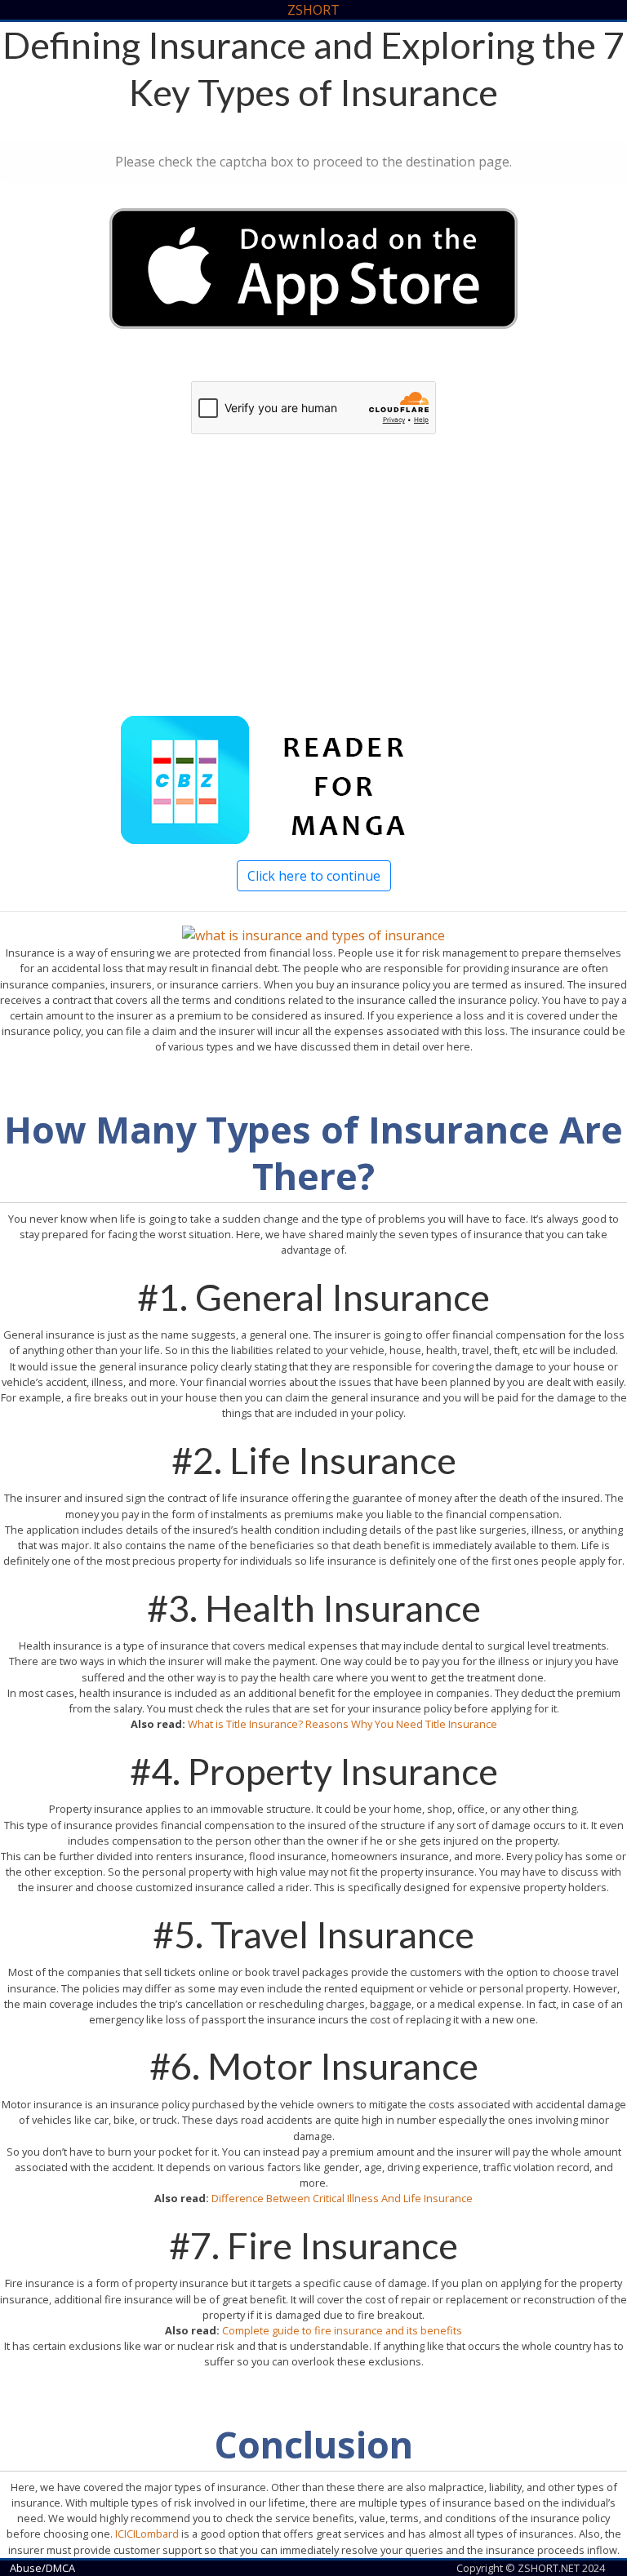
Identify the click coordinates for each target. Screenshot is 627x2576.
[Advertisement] (313, 593)
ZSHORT (313, 10)
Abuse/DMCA (42, 2568)
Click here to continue (314, 876)
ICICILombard (147, 2534)
